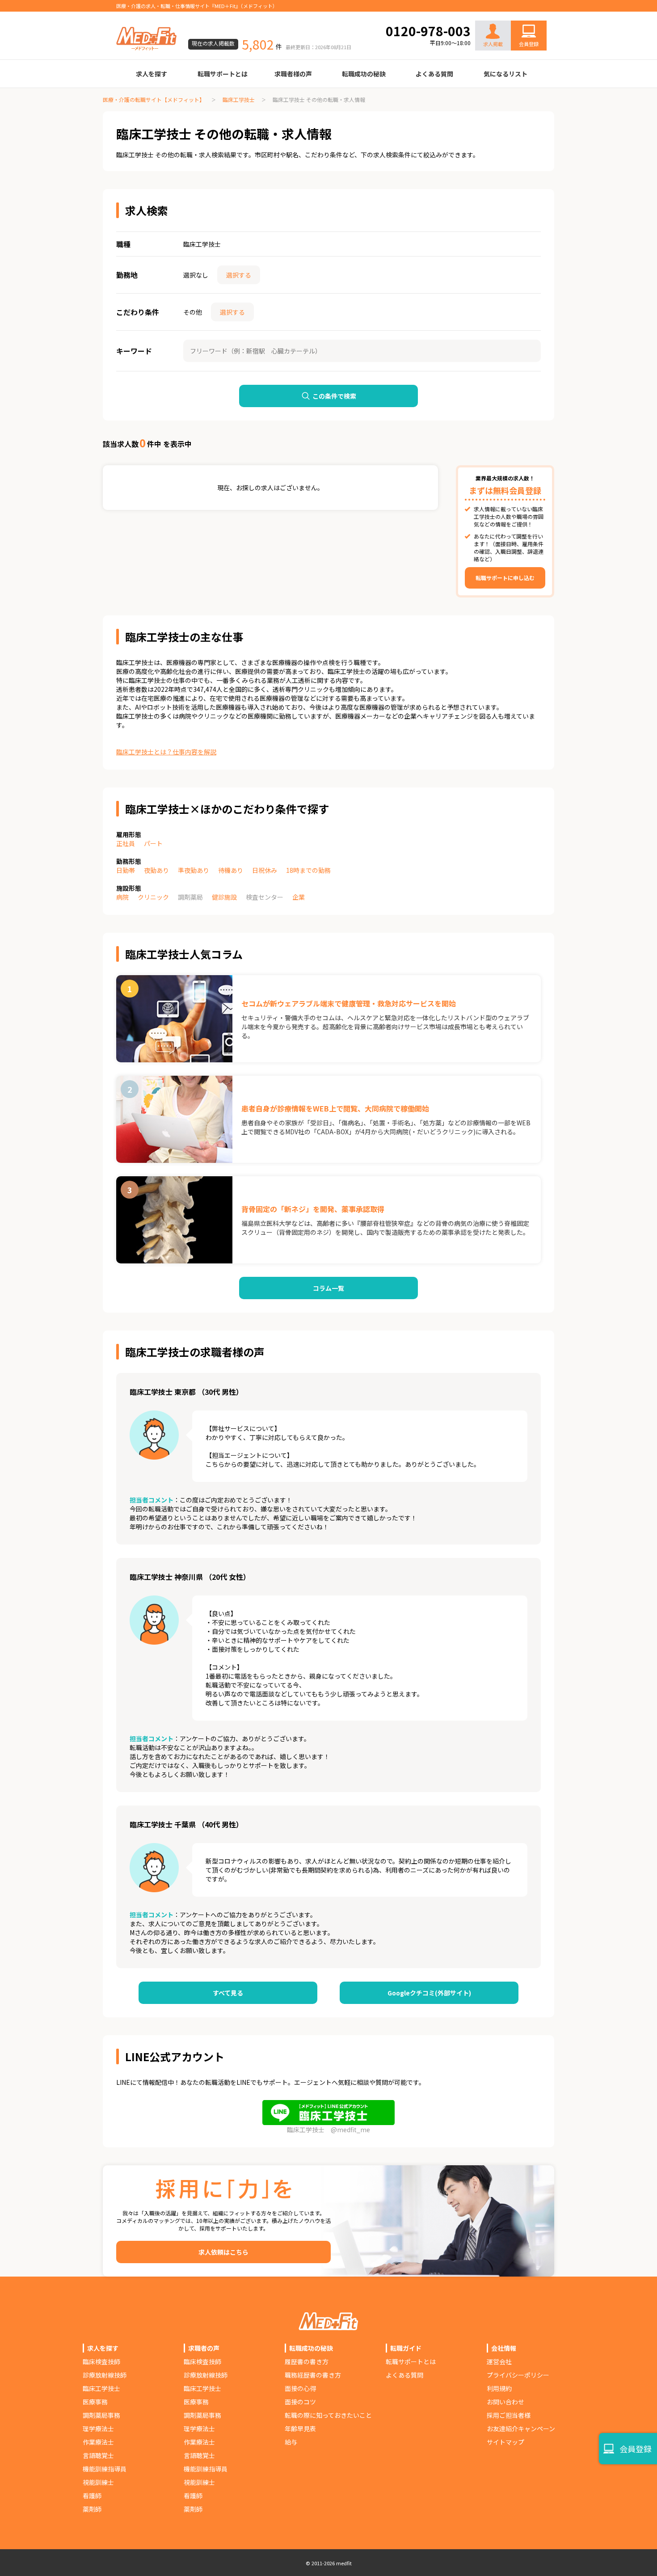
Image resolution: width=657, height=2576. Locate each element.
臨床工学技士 (239, 99)
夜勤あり (156, 870)
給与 (291, 2442)
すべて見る (228, 1993)
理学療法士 (98, 2429)
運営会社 (499, 2361)
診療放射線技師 (105, 2375)
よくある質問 (434, 74)
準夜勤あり (194, 870)
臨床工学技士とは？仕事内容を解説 (166, 752)
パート (153, 843)
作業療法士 (98, 2442)
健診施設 (224, 897)
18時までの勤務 (308, 870)
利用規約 (499, 2388)
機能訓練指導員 (105, 2469)
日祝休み (265, 870)
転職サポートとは (223, 74)
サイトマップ (505, 2442)
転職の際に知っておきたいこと (328, 2415)
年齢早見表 (300, 2429)
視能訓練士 (98, 2482)
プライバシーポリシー (518, 2375)
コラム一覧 (328, 1288)
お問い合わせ (519, 14)
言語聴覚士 (98, 2455)
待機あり (231, 870)
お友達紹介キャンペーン (521, 2429)
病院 (122, 897)
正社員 (126, 843)
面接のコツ (300, 2402)
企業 (299, 897)
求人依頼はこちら (223, 2252)
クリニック (153, 897)
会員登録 (529, 44)
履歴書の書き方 (307, 2361)
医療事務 (95, 2402)
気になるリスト (505, 74)
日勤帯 (126, 870)
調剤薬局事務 (101, 2415)
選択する (239, 275)
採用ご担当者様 (509, 2415)
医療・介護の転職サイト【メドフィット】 (154, 99)
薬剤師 (92, 2509)
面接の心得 (300, 2388)
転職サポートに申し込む (505, 578)
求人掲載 (493, 44)
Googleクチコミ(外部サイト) (429, 1993)
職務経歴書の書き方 (313, 2375)
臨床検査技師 (101, 2361)
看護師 (92, 2496)
